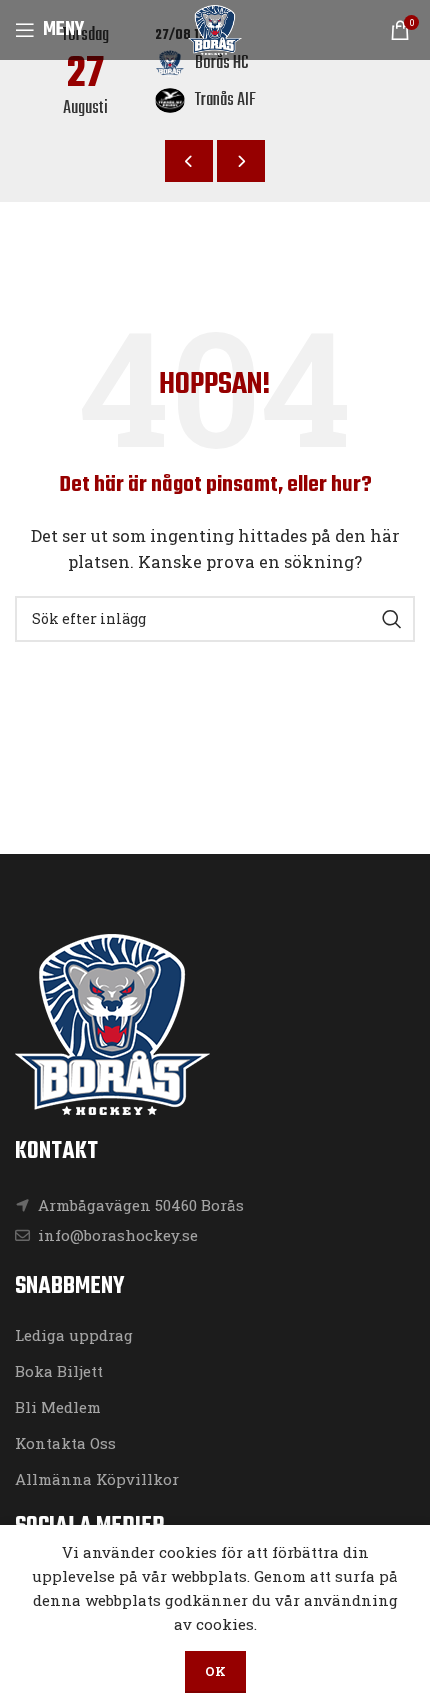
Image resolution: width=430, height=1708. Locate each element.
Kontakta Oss (65, 1443)
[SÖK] (392, 619)
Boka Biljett (59, 1371)
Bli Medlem (58, 1407)
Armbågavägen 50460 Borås (141, 1205)
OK (215, 1671)
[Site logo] (215, 28)
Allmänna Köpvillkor (97, 1479)
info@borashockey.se (116, 1235)
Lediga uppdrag (74, 1335)
